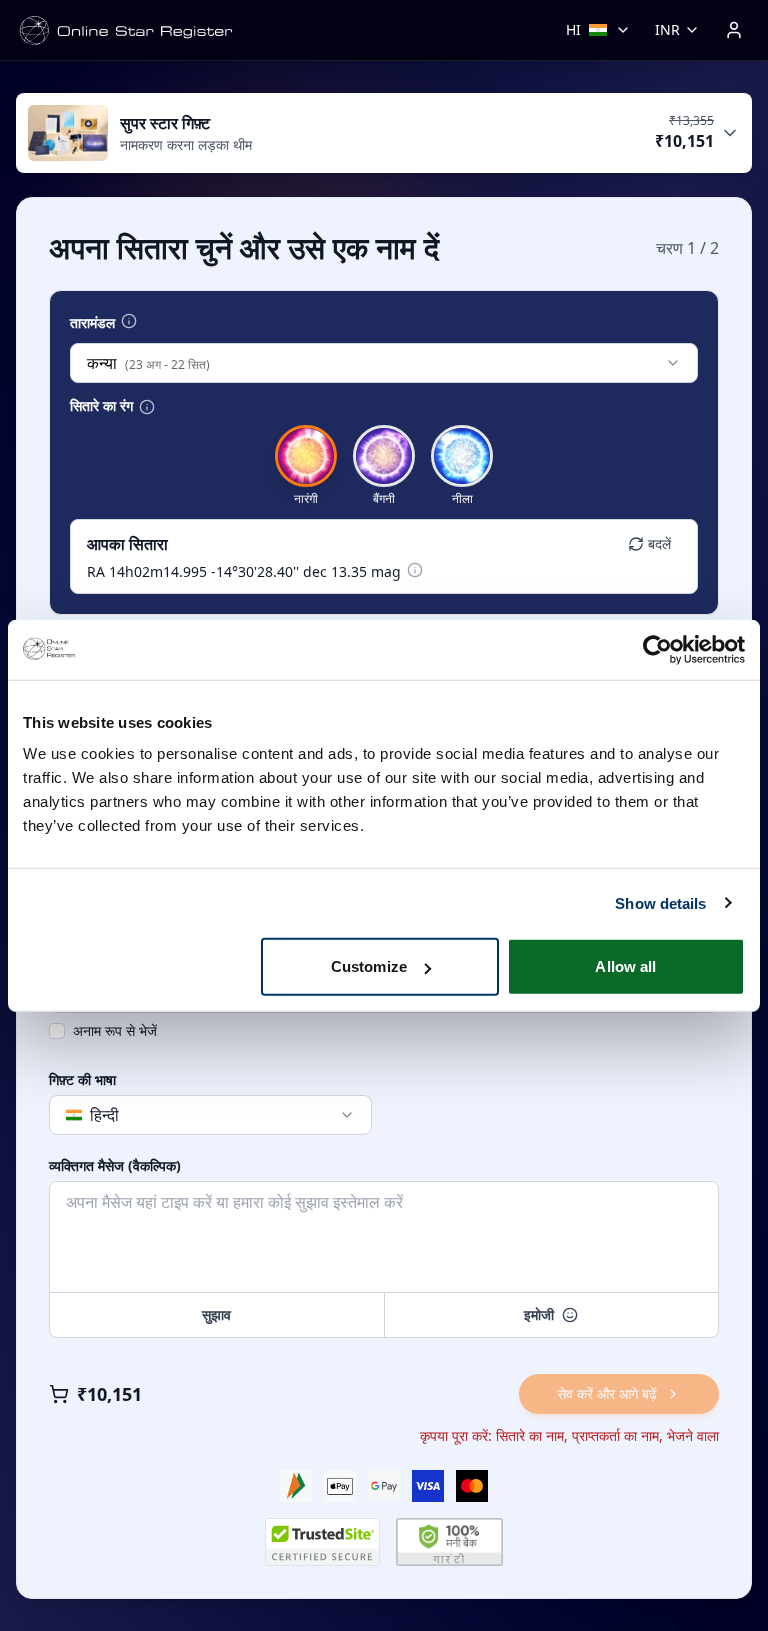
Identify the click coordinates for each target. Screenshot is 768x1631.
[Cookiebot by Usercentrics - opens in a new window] (657, 649)
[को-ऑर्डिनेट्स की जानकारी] (415, 570)
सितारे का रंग (101, 406)
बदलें (659, 543)
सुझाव (216, 1314)
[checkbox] (57, 1031)
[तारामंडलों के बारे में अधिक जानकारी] (129, 321)
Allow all (625, 966)
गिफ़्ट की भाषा (82, 1080)
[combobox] (384, 363)
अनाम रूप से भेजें (115, 1030)
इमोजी (539, 1314)
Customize (369, 966)
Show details (660, 902)
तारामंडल (92, 323)
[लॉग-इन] (734, 30)
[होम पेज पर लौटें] (126, 30)
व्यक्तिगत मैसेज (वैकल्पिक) (115, 1166)
